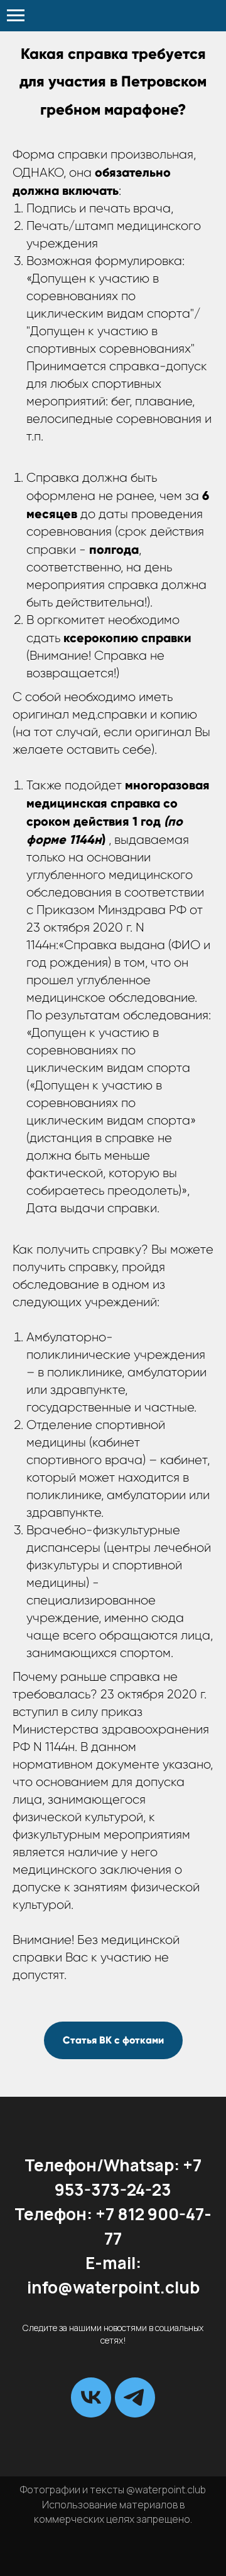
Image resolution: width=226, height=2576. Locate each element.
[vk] (91, 2397)
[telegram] (135, 2397)
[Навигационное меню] (16, 16)
